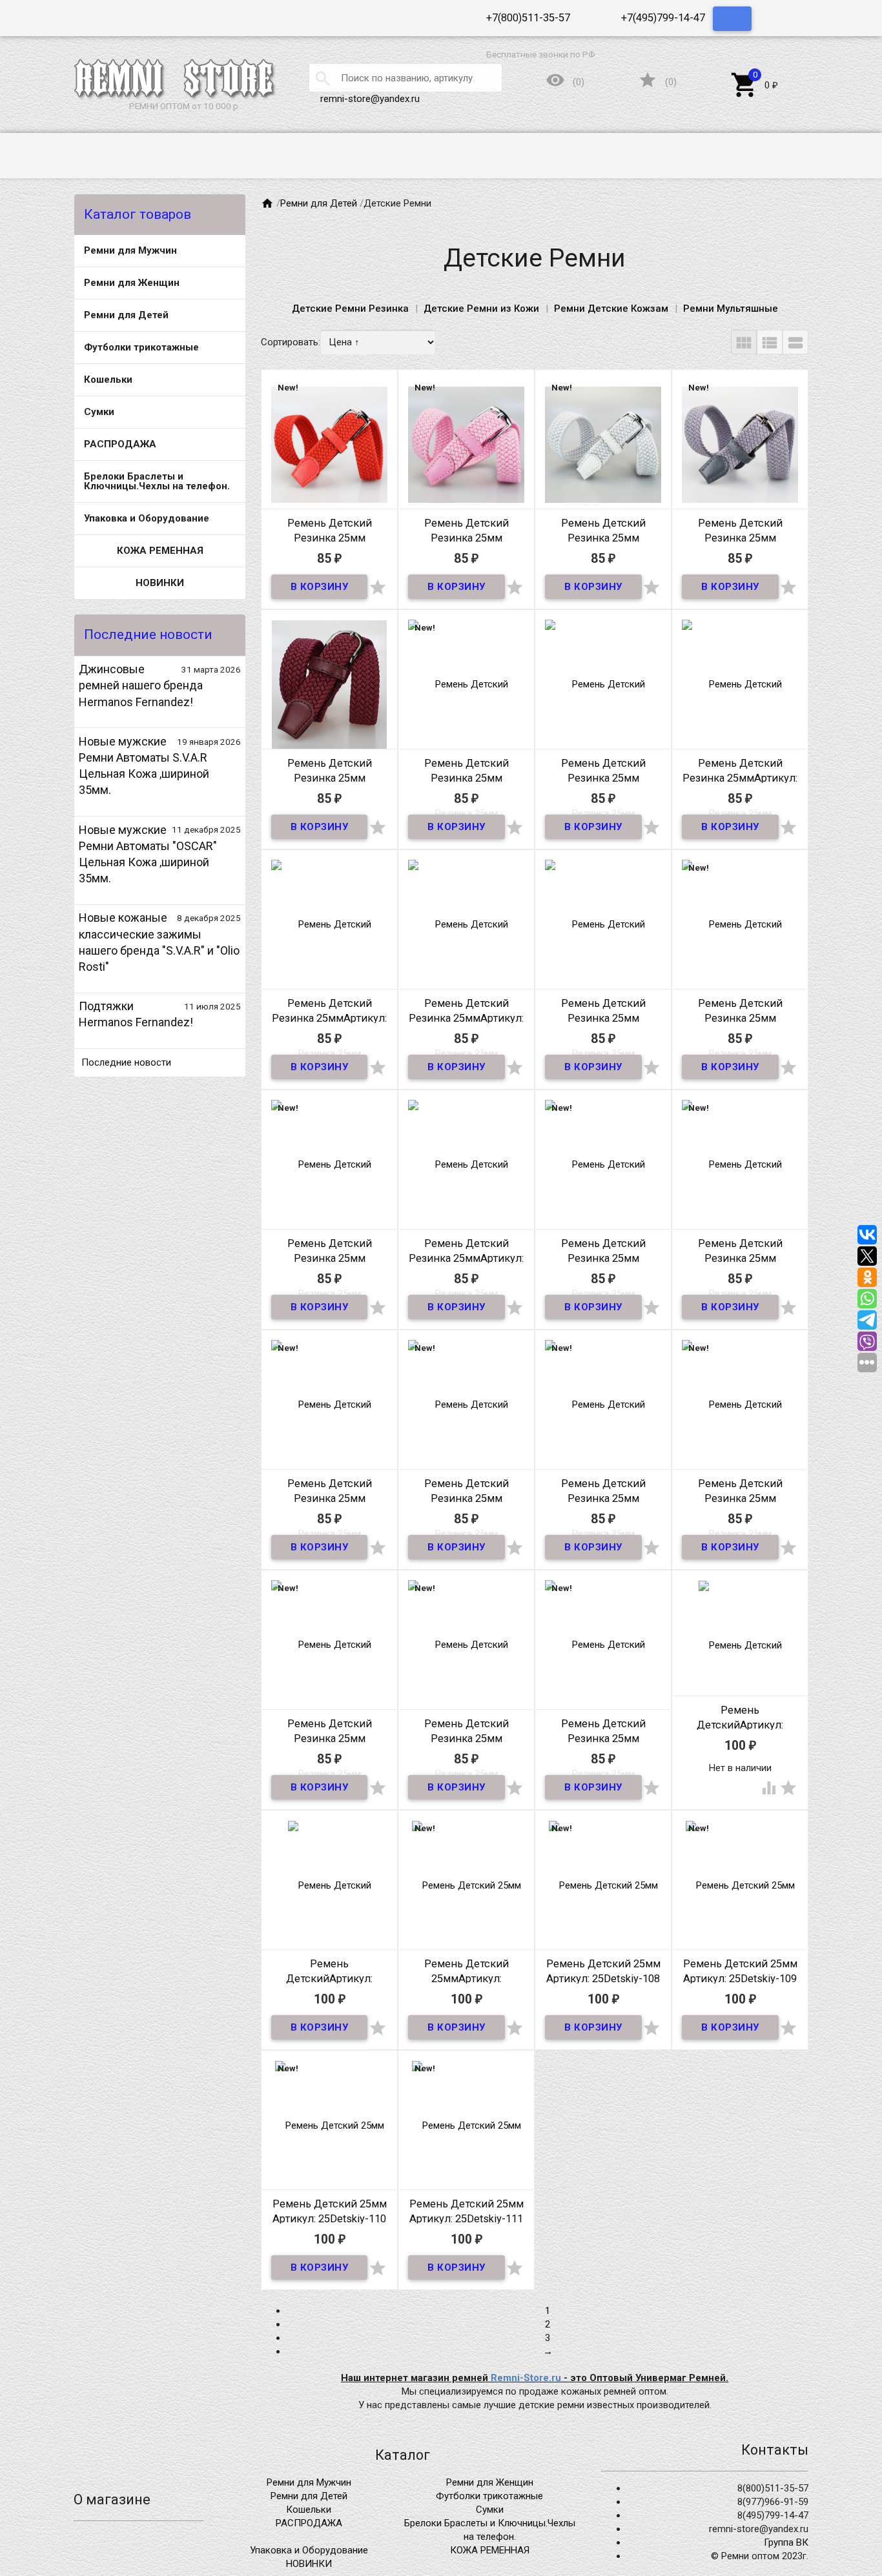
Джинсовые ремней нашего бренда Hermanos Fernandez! (141, 685)
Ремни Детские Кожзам (611, 309)
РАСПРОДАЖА (120, 444)
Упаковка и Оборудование (147, 518)
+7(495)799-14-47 (663, 18)
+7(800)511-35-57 (528, 18)
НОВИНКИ (160, 583)
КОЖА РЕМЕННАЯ (160, 551)
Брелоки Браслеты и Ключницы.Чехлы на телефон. (157, 481)
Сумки (99, 412)
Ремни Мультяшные (731, 309)
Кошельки (108, 380)
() (657, 83)
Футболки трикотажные (141, 347)
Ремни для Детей (126, 315)
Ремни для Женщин (132, 283)
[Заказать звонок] (732, 19)
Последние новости (126, 1062)
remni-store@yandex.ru (370, 99)
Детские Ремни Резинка (350, 309)
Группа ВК (786, 2542)
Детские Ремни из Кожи (481, 309)
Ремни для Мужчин (130, 250)
